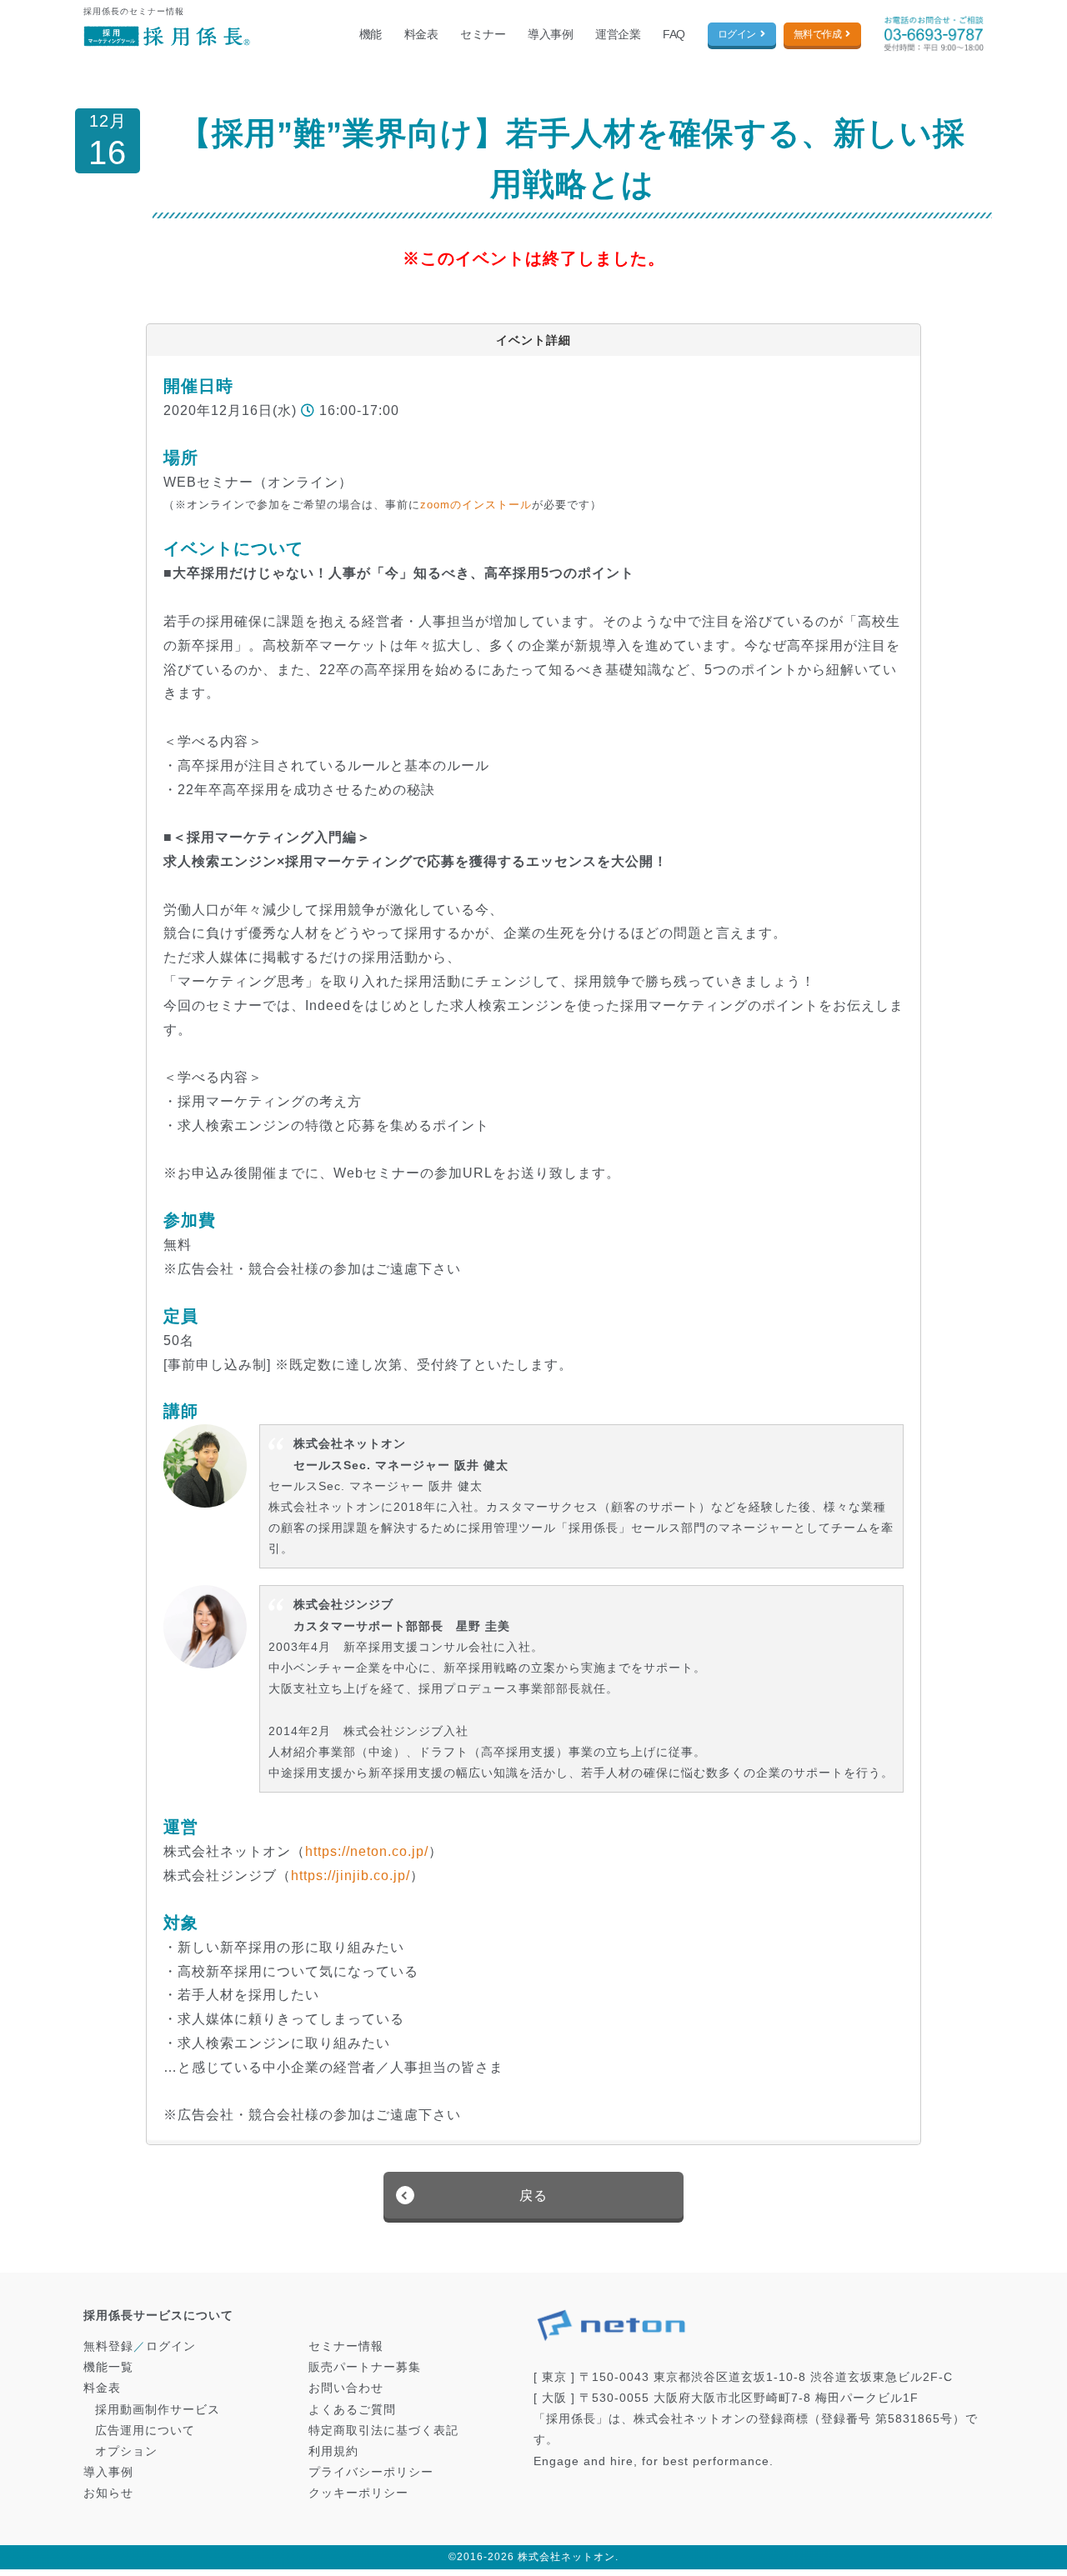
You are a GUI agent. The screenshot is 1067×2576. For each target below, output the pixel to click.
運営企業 (618, 34)
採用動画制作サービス (158, 2409)
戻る (533, 2196)
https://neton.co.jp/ (367, 1851)
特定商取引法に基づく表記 (383, 2430)
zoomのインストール (476, 505)
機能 (371, 34)
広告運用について (145, 2430)
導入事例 (550, 34)
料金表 (421, 34)
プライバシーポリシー (371, 2472)
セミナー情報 (346, 2346)
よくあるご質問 (352, 2409)
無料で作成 (818, 34)
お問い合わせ (346, 2388)
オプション (126, 2451)
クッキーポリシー (358, 2493)
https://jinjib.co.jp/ (351, 1876)
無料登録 (108, 2346)
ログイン (737, 34)
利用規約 (333, 2451)
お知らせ (108, 2493)
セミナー (483, 34)
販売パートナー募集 (365, 2367)
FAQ (674, 34)
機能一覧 (108, 2367)
